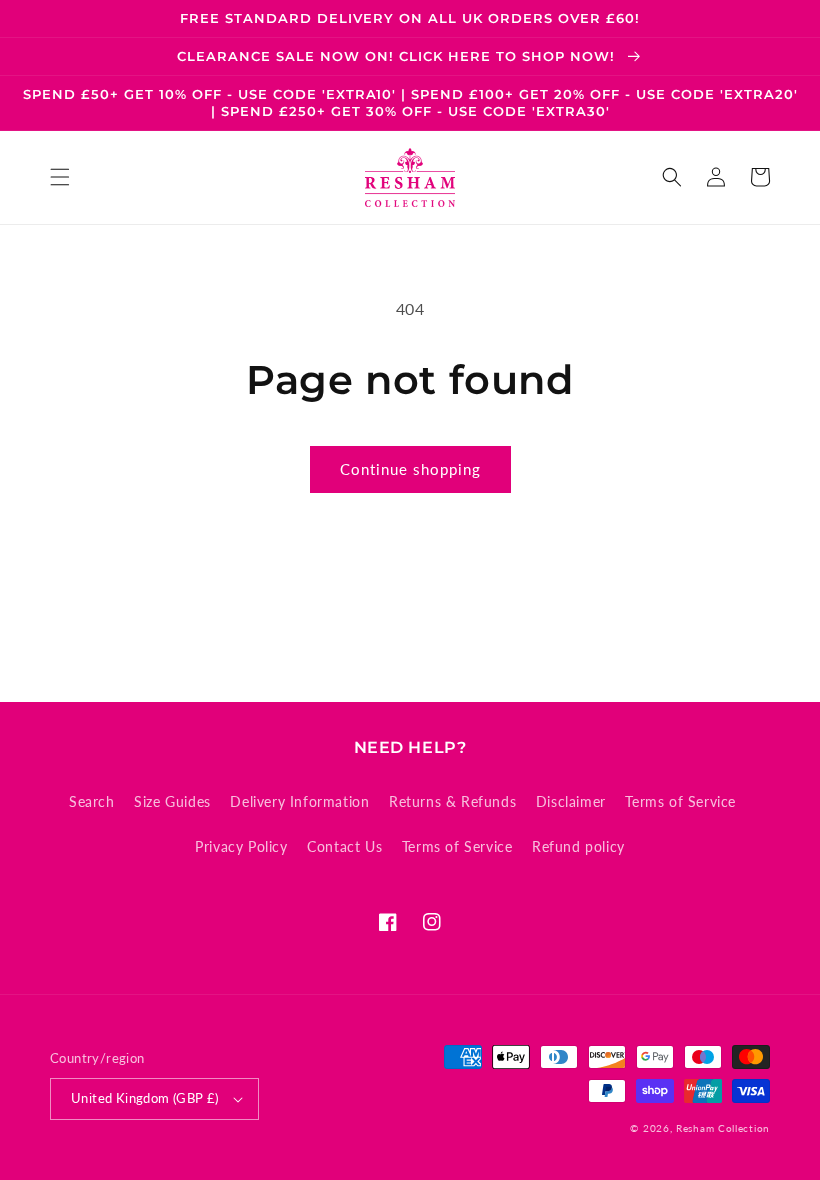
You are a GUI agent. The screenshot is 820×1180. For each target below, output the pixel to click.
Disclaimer (571, 801)
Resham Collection (723, 1128)
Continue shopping (410, 469)
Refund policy (578, 846)
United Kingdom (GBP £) (145, 1098)
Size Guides (172, 801)
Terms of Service (680, 801)
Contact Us (344, 846)
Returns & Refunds (452, 801)
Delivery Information (299, 801)
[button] (60, 177)
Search (92, 801)
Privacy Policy (241, 846)
